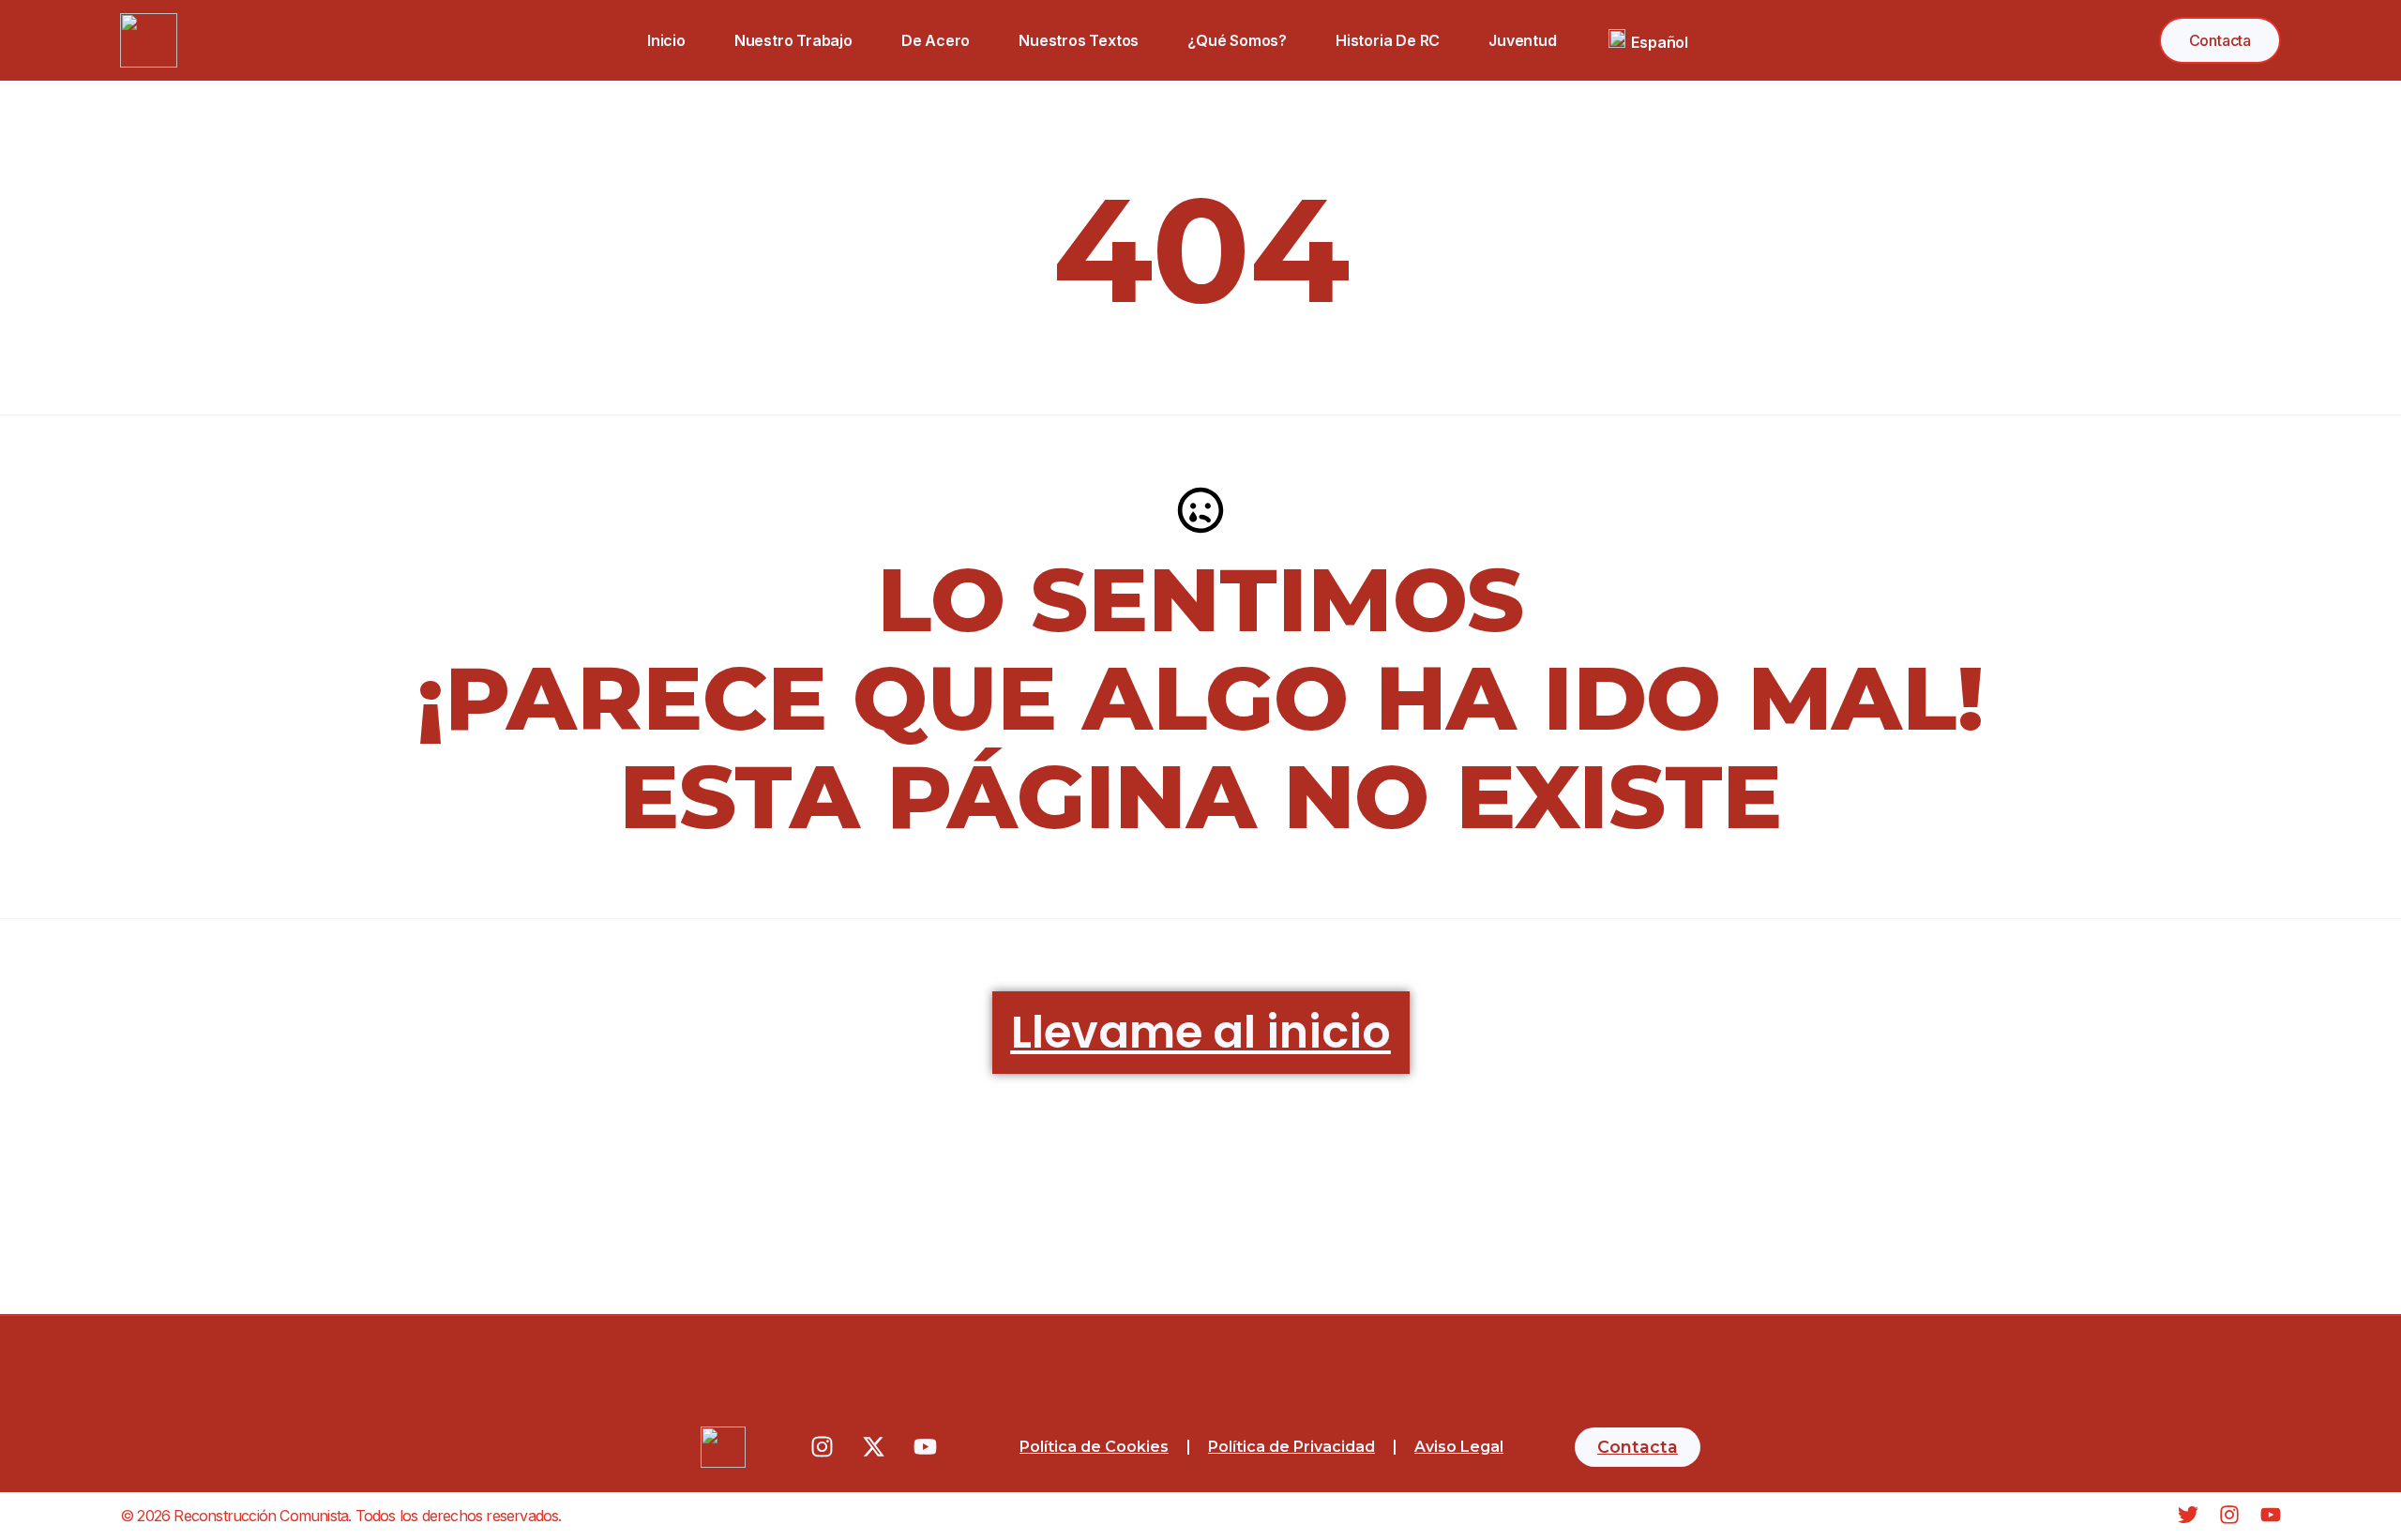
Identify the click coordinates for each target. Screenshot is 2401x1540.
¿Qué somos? (1238, 40)
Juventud (1523, 40)
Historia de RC (1388, 40)
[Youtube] (925, 1447)
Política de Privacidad (1291, 1447)
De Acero (936, 40)
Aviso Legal (1459, 1447)
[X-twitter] (873, 1447)
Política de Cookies (1094, 1447)
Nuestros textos (1080, 40)
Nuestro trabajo (793, 40)
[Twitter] (2188, 1515)
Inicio (666, 40)
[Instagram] (822, 1447)
